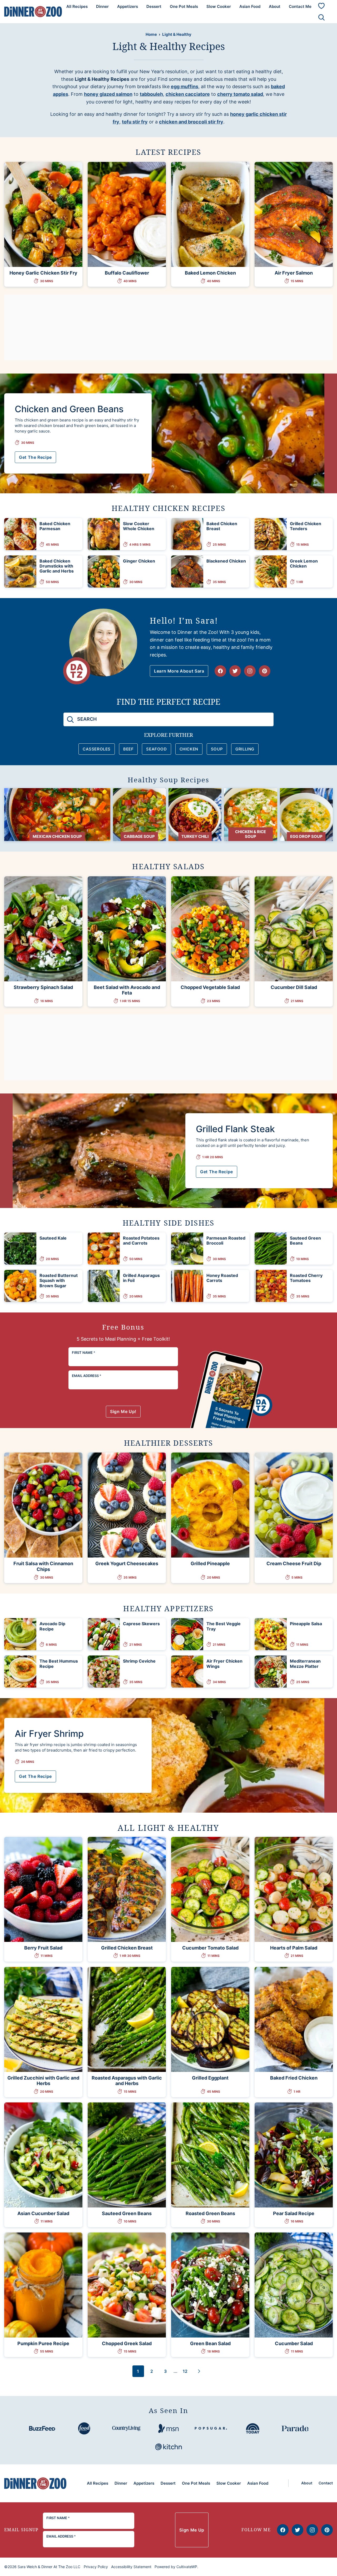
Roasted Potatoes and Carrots (141, 1240)
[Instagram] (250, 671)
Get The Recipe (35, 457)
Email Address (87, 1376)
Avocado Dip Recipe (52, 1626)
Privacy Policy (96, 2567)
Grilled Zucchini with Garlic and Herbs (43, 2081)
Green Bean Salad (210, 2343)
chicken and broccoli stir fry (191, 122)
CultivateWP (187, 2567)
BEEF (128, 749)
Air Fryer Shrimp (49, 1734)
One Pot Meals (184, 6)
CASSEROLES (97, 749)
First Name (84, 1352)
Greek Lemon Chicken (304, 563)
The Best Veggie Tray (224, 1626)
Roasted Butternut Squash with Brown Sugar (59, 1280)
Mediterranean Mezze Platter (305, 1664)
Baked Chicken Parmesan (55, 526)
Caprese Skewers (141, 1624)
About (275, 6)
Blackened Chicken (226, 561)
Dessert (154, 6)
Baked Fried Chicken (294, 2078)
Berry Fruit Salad (43, 1948)
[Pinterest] (265, 671)
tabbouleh (151, 94)
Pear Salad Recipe (294, 2213)
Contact (326, 2483)
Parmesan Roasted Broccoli (226, 1240)
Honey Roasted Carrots (222, 1278)
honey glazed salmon (108, 94)
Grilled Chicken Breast (127, 1948)
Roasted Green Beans (210, 2213)
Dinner (102, 6)
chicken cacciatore (188, 94)
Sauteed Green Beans (305, 1240)
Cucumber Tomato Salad (210, 1948)
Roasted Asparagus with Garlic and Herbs (127, 2081)
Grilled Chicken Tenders (306, 526)
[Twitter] (235, 671)
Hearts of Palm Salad (294, 1948)
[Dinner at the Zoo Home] (33, 11)
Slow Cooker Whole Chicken (139, 526)
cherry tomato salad (240, 94)
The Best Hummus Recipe (59, 1664)
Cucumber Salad (294, 2343)
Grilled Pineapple (210, 1563)
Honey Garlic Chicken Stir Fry (43, 273)
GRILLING (245, 749)
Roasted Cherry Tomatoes (306, 1278)
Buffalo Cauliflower (127, 273)
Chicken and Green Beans (69, 409)
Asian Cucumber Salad (43, 2213)
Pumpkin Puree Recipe (43, 2343)
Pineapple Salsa (306, 1624)
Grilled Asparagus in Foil (141, 1278)
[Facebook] (220, 671)
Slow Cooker (219, 6)
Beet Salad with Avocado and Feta (127, 990)
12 (187, 2373)
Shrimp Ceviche (139, 1661)
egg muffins (185, 86)
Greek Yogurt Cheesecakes (127, 1563)
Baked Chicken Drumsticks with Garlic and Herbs (57, 566)
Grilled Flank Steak (235, 1129)
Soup (217, 749)
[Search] (321, 17)
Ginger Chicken (139, 561)
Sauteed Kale (53, 1238)
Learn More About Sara (179, 671)
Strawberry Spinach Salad (43, 987)
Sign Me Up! (123, 1411)
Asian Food (250, 6)
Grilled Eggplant (210, 2078)
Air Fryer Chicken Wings (224, 1664)
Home (151, 34)
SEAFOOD (156, 749)
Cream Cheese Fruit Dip (294, 1563)
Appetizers (128, 6)
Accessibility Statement (131, 2567)
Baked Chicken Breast (222, 526)
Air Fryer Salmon (294, 273)
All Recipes (77, 6)
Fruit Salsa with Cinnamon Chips (43, 1566)
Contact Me (300, 6)
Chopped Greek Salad (127, 2343)
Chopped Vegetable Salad (210, 987)
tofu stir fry (135, 122)
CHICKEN (189, 749)
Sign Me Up (192, 2530)
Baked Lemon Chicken (210, 273)
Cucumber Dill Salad (294, 987)
